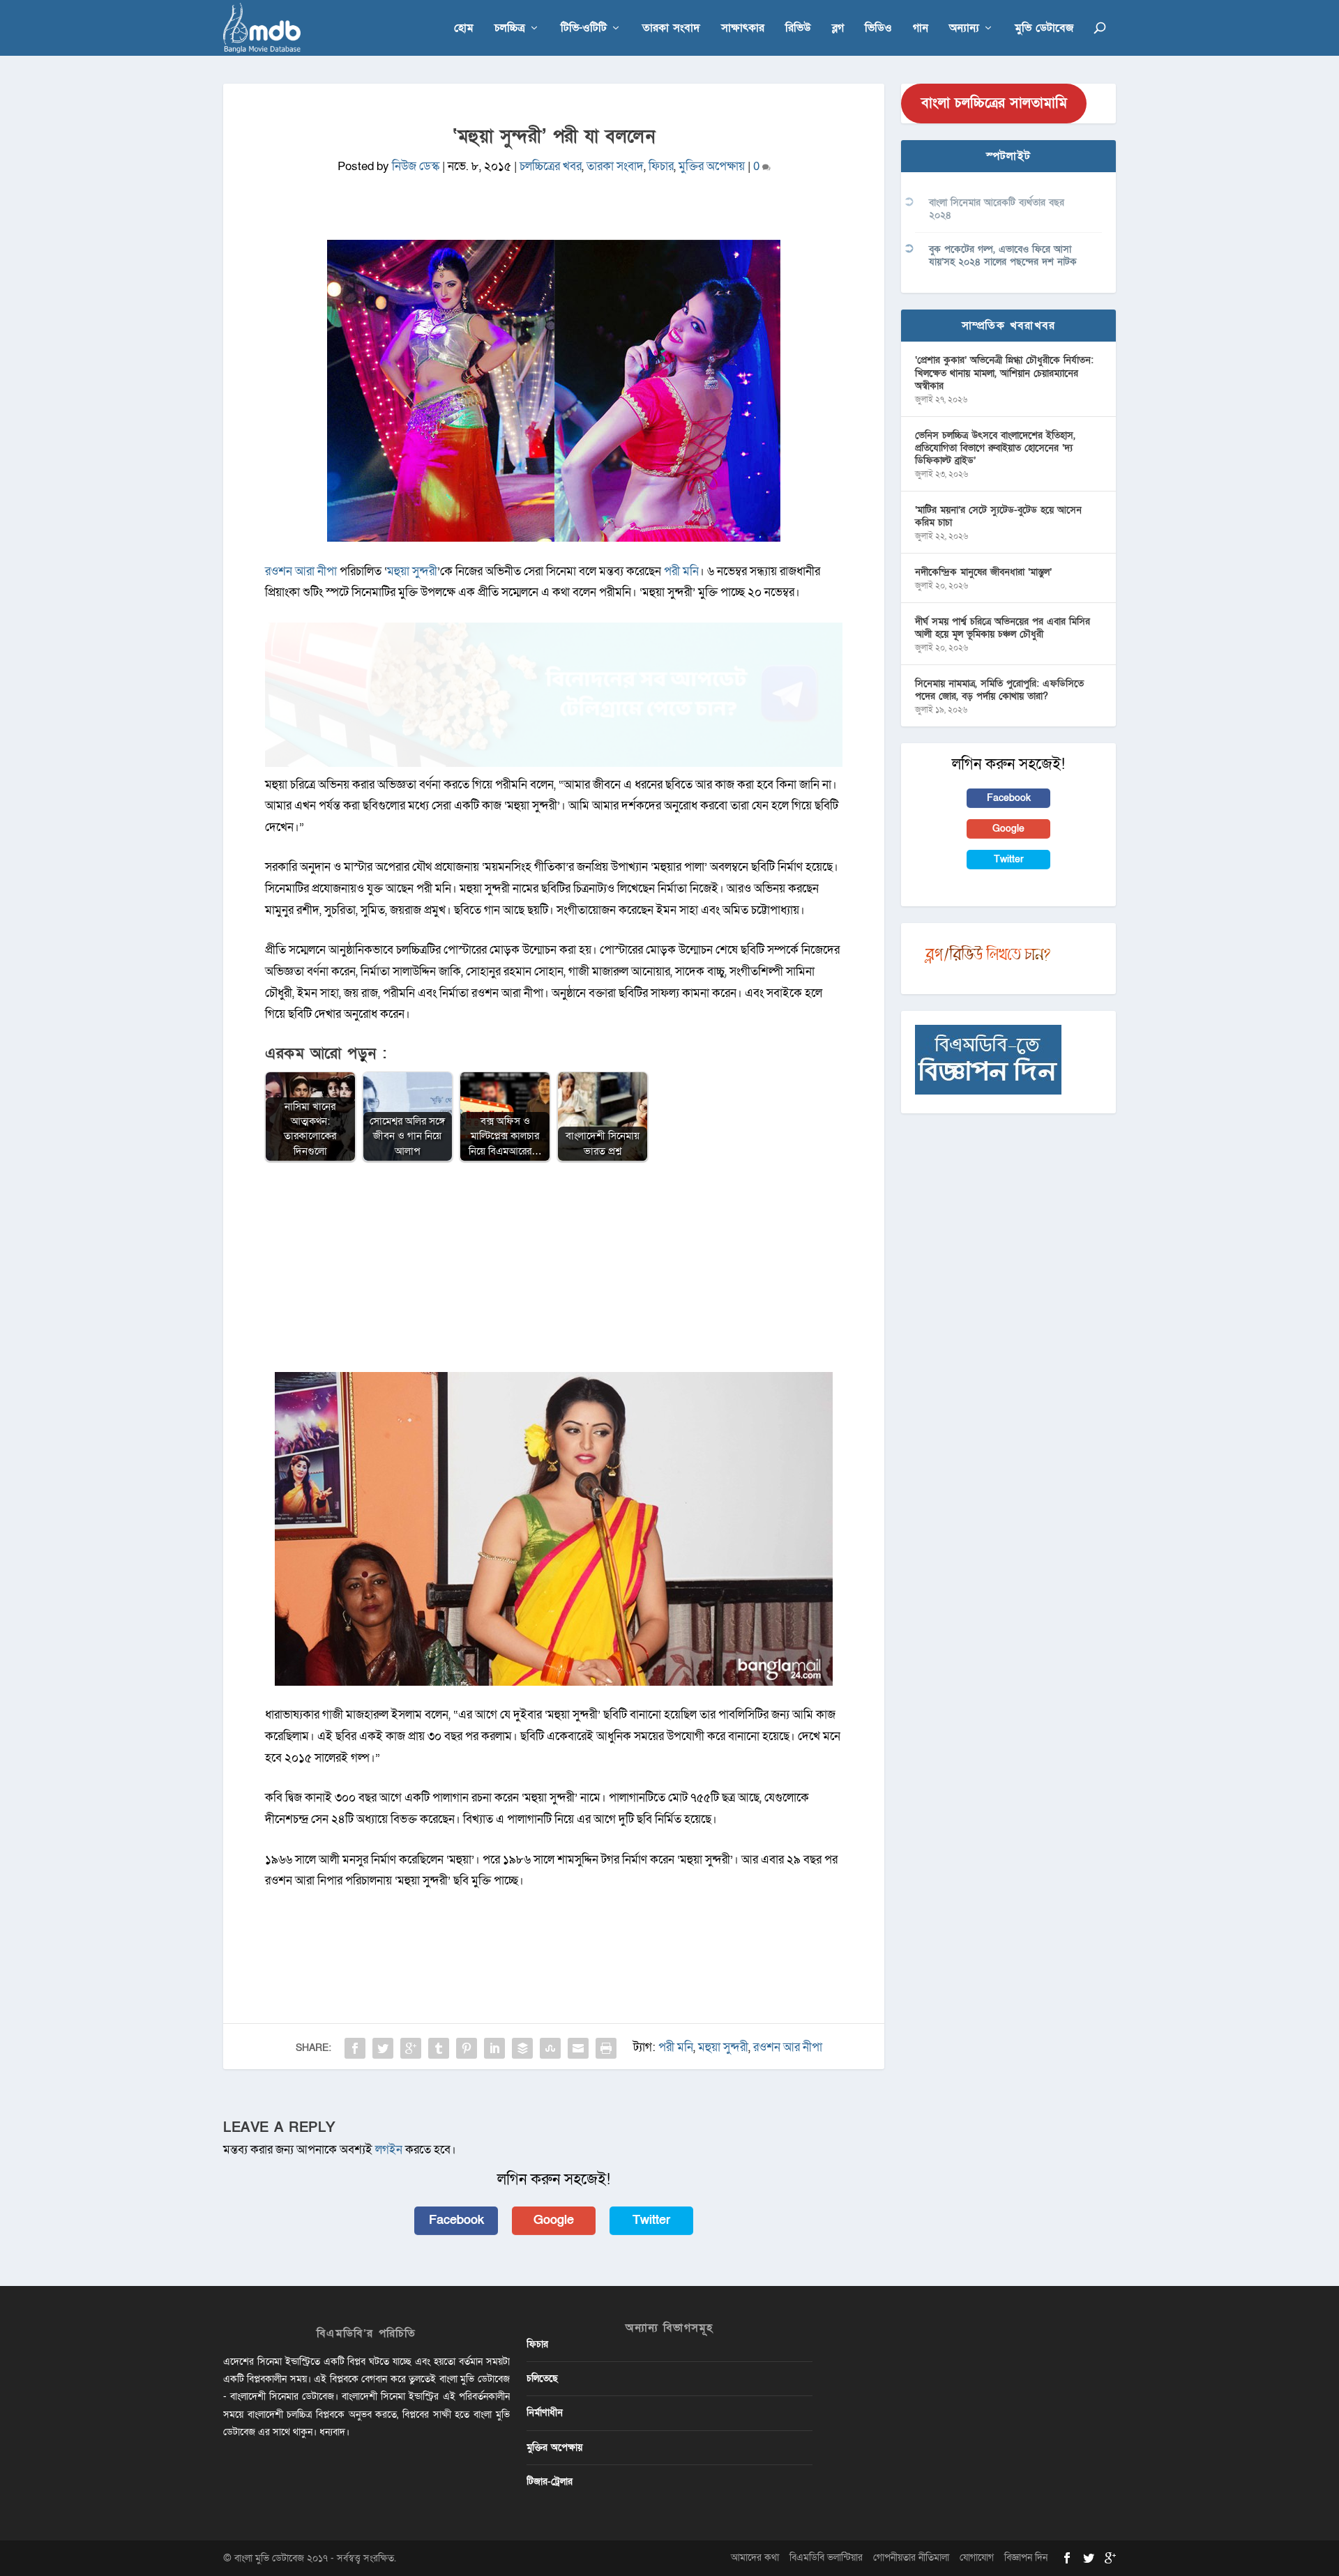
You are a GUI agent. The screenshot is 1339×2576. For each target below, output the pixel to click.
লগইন (389, 2150)
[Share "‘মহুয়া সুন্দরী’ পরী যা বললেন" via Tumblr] (439, 2048)
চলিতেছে (542, 2378)
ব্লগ (838, 29)
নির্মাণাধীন (545, 2413)
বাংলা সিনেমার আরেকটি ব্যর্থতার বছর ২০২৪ (997, 209)
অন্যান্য (964, 29)
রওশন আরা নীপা (301, 571)
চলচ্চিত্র (510, 29)
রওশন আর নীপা (788, 2047)
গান (921, 29)
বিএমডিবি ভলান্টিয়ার (826, 2558)
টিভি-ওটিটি (584, 29)
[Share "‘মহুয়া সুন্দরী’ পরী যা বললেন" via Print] (606, 2048)
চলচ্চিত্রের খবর (551, 166)
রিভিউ (798, 29)
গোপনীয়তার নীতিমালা (911, 2558)
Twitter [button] (651, 2220)
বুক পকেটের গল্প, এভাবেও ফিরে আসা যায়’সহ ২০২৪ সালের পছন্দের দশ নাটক (1003, 256)
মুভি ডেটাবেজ (1044, 29)
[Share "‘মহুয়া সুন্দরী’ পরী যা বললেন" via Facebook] (355, 2048)
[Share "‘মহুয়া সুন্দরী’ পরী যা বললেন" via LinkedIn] (494, 2048)
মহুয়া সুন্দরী (412, 571)
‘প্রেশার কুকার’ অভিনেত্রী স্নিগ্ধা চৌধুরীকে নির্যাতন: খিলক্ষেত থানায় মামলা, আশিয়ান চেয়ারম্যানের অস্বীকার (1004, 373)
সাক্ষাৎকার (743, 29)
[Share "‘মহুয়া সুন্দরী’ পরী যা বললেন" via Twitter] (383, 2048)
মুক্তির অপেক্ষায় (712, 166)
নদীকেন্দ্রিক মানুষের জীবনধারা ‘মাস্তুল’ (983, 572)
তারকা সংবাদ (671, 29)
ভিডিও (878, 29)
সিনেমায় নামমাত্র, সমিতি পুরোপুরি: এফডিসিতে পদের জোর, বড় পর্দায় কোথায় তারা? (999, 690)
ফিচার (661, 166)
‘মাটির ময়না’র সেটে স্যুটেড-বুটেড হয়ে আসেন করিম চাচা (998, 516)
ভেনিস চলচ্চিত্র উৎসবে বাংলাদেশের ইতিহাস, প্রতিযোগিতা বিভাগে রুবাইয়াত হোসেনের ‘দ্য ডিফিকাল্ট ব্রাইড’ (995, 448)
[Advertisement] (554, 1274)
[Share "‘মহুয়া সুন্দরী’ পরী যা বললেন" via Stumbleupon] (550, 2048)
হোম (464, 29)
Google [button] (554, 2220)
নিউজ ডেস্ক (416, 166)
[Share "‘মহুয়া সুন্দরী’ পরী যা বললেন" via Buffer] (522, 2048)
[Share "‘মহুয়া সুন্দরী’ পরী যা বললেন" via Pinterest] (467, 2048)
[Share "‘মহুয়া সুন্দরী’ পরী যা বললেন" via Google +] (411, 2048)
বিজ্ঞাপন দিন (1026, 2558)
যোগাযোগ (977, 2558)
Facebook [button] (456, 2220)
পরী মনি (681, 571)
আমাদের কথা (755, 2558)
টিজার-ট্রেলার (550, 2482)
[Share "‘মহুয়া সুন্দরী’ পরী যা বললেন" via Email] (578, 2048)
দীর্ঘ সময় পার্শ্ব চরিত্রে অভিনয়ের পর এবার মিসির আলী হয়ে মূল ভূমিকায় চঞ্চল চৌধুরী (1003, 628)
